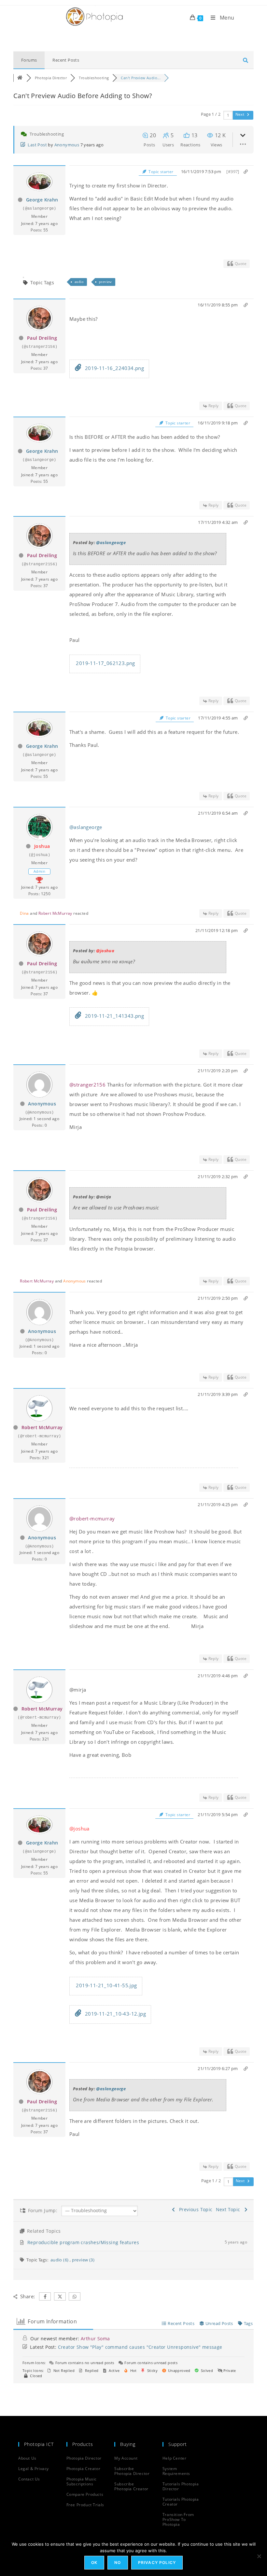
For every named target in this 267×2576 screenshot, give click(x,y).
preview (105, 282)
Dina (24, 913)
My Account (126, 2458)
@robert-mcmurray (92, 1518)
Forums (29, 60)
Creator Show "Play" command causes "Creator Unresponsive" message (140, 2347)
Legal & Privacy (34, 2469)
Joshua (42, 846)
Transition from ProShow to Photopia (178, 2519)
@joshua (105, 951)
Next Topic (230, 2209)
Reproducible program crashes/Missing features (83, 2242)
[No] (259, 2556)
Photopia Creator (84, 2469)
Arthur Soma (95, 2339)
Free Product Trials (85, 2505)
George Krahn (42, 200)
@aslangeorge (111, 542)
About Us (27, 2458)
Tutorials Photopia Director (181, 2486)
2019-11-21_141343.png (114, 1016)
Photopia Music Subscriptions (82, 2481)
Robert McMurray (55, 913)
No (118, 2562)
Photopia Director (84, 2458)
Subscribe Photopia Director (132, 2471)
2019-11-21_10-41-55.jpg (106, 1985)
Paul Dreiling (42, 338)
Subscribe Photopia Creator (131, 2486)
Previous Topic (194, 2209)
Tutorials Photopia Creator (181, 2502)
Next (240, 114)
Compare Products (85, 2494)
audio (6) (60, 2260)
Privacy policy (157, 2562)
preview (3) (83, 2260)
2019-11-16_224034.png (114, 368)
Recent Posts (66, 60)
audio (79, 282)
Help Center (175, 2458)
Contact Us (29, 2479)
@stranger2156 (87, 1085)
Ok (94, 2562)
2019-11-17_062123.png (105, 663)
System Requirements (176, 2471)
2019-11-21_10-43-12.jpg (115, 2014)
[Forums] (20, 78)
